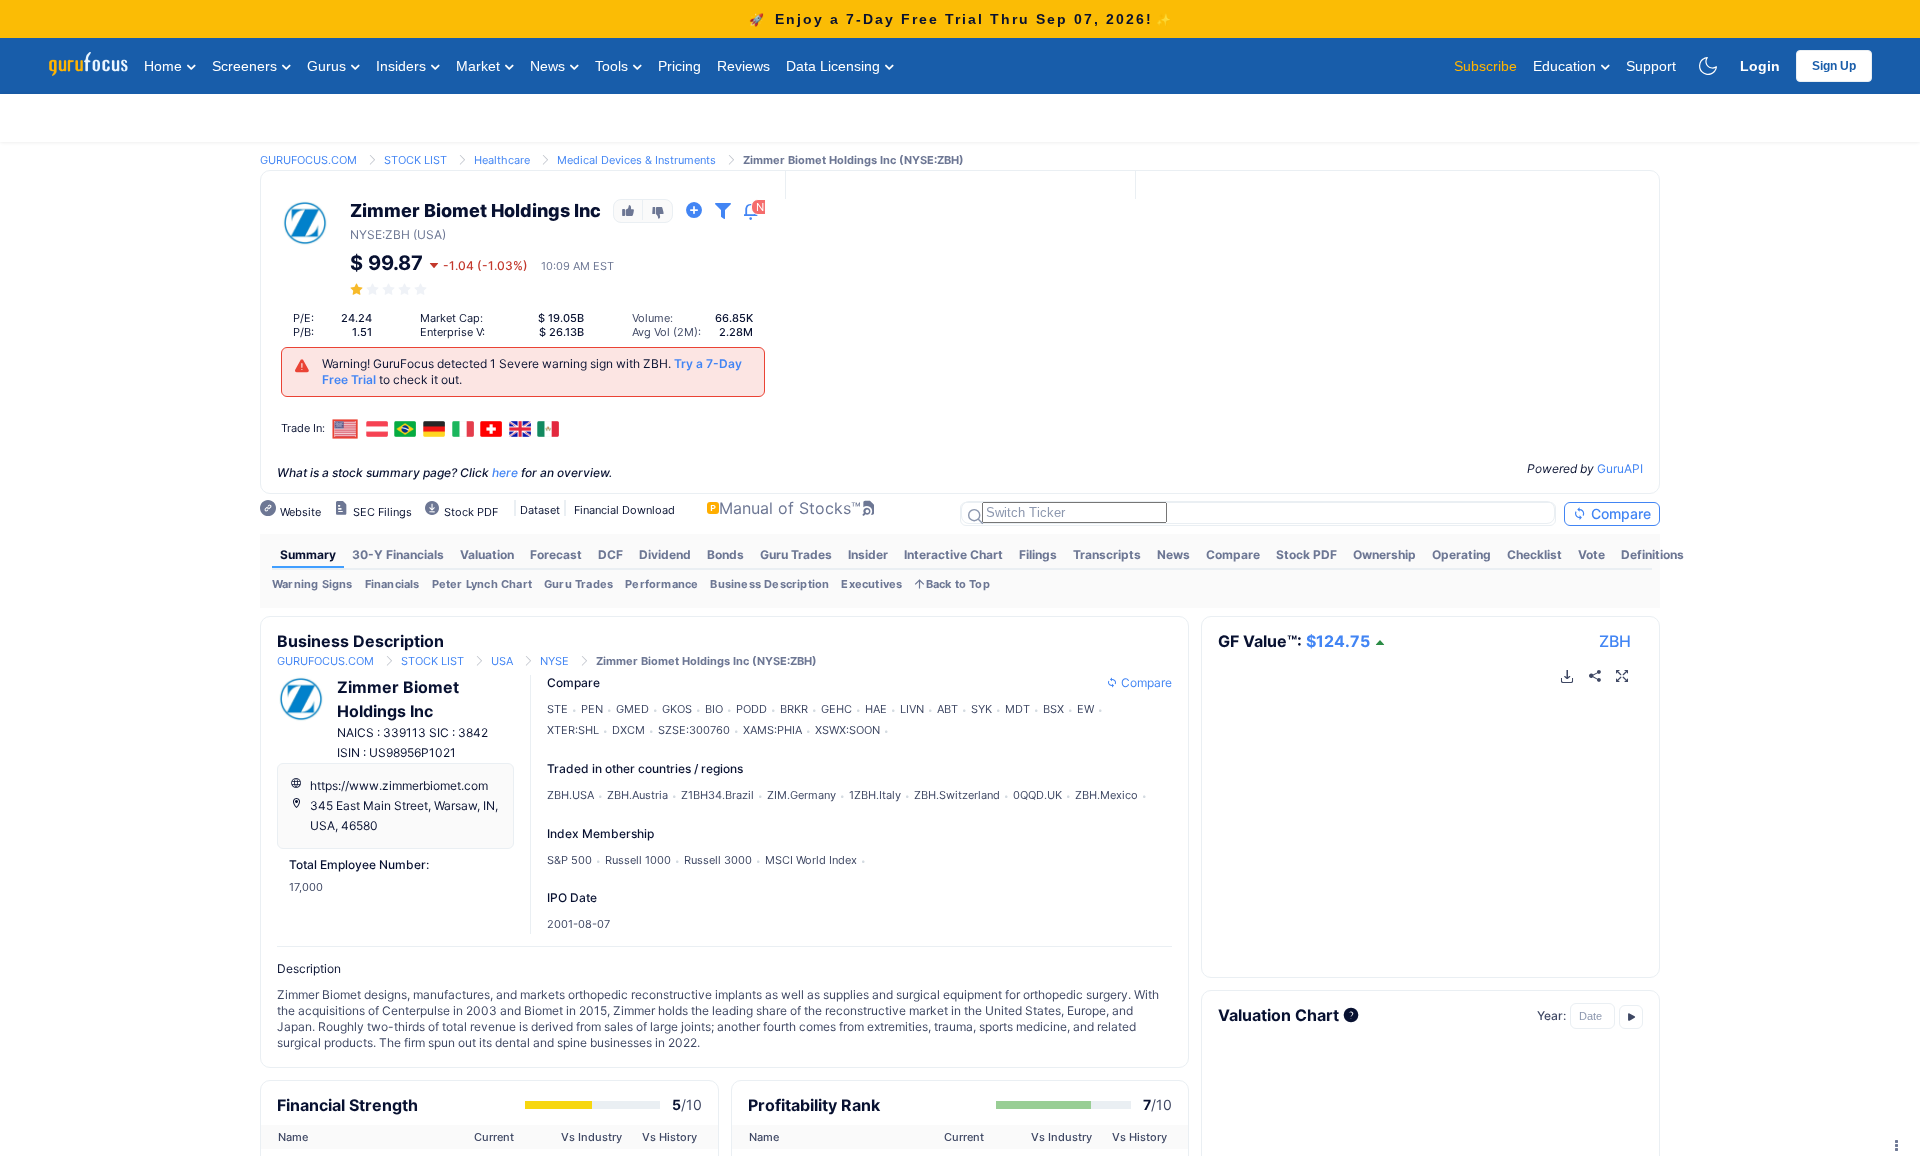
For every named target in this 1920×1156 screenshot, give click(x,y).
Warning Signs (312, 584)
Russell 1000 (638, 860)
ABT (947, 709)
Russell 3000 (718, 860)
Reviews (743, 66)
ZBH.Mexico (1106, 795)
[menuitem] (308, 555)
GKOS (677, 709)
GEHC (836, 709)
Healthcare (502, 160)
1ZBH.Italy (875, 795)
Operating (1461, 554)
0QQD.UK (1037, 795)
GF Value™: (1294, 641)
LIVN (912, 709)
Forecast (556, 554)
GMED (632, 709)
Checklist (1534, 554)
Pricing (679, 66)
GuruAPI (1620, 468)
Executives (871, 584)
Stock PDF (1306, 554)
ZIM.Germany (801, 795)
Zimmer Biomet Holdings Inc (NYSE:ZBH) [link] (853, 160)
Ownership (1384, 554)
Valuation (487, 554)
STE (557, 709)
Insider (868, 554)
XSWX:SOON (847, 730)
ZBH (1615, 641)
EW (1085, 709)
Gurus (328, 66)
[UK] (520, 429)
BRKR (794, 709)
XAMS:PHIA (772, 730)
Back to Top (958, 584)
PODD (751, 709)
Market (480, 66)
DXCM (628, 730)
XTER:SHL (573, 730)
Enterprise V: (452, 332)
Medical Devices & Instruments (636, 160)
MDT (1017, 709)
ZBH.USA (570, 795)
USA (502, 661)
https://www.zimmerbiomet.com (399, 785)
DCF (610, 554)
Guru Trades (796, 554)
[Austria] (377, 429)
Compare (1619, 513)
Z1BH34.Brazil (717, 795)
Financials (392, 584)
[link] (308, 158)
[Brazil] (406, 429)
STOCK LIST (415, 160)
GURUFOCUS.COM (308, 160)
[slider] (390, 289)
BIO (714, 709)
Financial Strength (347, 1105)
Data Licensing (835, 66)
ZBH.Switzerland (957, 795)
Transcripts (1107, 554)
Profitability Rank (814, 1105)
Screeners (246, 66)
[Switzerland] (491, 429)
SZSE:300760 (694, 730)
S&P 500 (569, 860)
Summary (308, 554)
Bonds (725, 554)
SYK (981, 709)
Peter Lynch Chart (482, 584)
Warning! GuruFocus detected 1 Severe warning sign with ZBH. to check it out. (532, 371)
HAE (876, 709)
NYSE (366, 234)
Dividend (665, 554)
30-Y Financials (398, 554)
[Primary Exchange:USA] (345, 428)
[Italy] (463, 429)
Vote (1591, 554)
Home (165, 66)
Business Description (769, 584)
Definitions (1652, 554)
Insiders (403, 66)
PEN (592, 709)
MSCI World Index (811, 860)
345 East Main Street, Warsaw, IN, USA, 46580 (404, 815)
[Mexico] (549, 429)
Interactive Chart (953, 554)
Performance (661, 584)
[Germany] (434, 429)
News (549, 66)
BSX (1053, 709)
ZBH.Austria (637, 795)
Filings (1038, 554)
